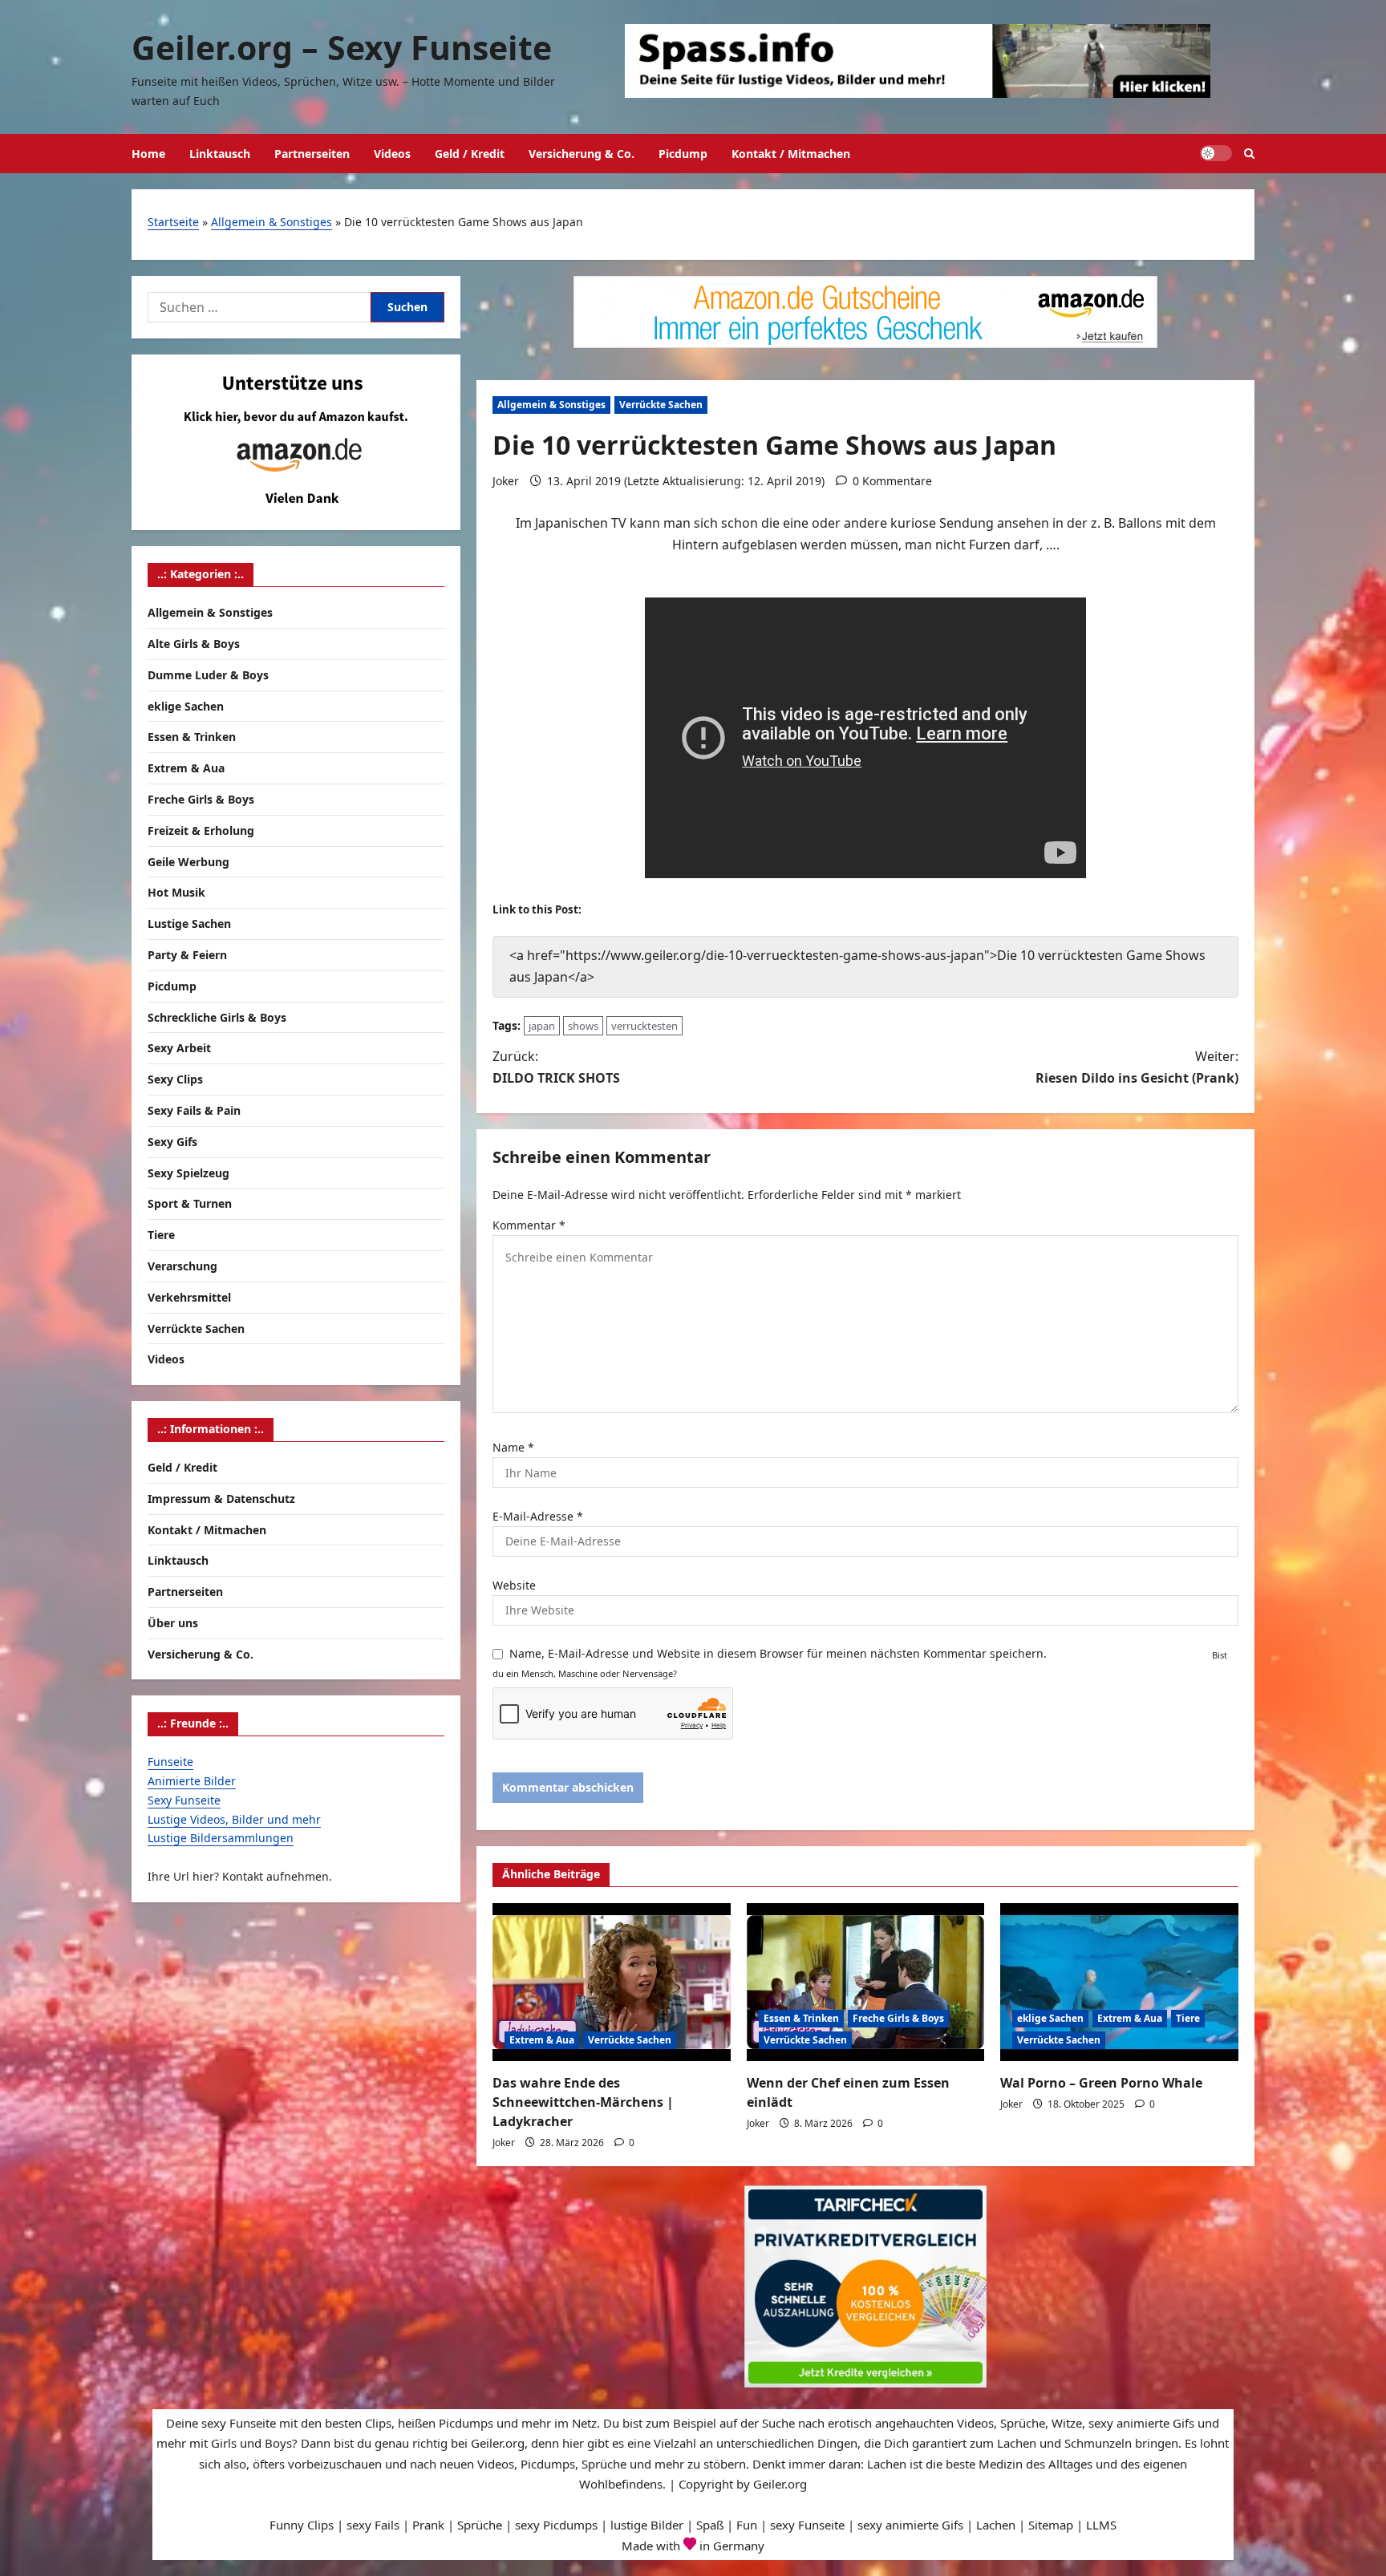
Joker (506, 481)
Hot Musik (176, 892)
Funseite (170, 1762)
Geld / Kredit (470, 154)
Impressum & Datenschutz (221, 1499)
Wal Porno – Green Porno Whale (1101, 2083)
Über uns (173, 1623)
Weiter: (1137, 1067)
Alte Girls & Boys (194, 644)
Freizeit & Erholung (201, 830)
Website (514, 1585)
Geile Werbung (188, 862)
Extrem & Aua (542, 2040)
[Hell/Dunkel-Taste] (1216, 153)
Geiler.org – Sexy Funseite (342, 47)
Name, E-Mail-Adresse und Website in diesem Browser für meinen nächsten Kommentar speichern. (778, 1653)
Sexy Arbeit (179, 1048)
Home (148, 154)
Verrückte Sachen (661, 405)
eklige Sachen (1050, 2018)
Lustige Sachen (189, 923)
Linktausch (220, 154)
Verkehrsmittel (189, 1297)
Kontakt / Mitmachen (791, 154)
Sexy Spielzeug (188, 1173)
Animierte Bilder (192, 1781)
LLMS (1101, 2525)
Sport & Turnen (190, 1203)
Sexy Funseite (184, 1800)
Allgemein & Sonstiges (272, 222)
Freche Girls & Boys (898, 2018)
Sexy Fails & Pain (194, 1110)
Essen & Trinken (801, 2018)
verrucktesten (644, 1026)
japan (542, 1026)
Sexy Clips (175, 1079)
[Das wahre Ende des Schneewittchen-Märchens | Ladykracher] (612, 1983)
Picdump (683, 154)
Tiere (1188, 2018)
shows (583, 1026)
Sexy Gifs (172, 1142)
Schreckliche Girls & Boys (217, 1017)
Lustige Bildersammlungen (221, 1838)
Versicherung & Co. (582, 154)
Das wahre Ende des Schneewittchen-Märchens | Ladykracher (583, 2102)
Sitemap (1051, 2525)
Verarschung (182, 1266)
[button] (1249, 154)
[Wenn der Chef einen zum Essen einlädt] (866, 1983)
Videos (392, 154)
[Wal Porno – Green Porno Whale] (1119, 1983)
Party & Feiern (187, 955)
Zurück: (556, 1067)
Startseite (173, 222)
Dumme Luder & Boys (208, 675)
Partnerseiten (312, 154)
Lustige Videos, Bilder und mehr (234, 1819)
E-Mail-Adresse (538, 1516)
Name (513, 1447)
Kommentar (529, 1225)
